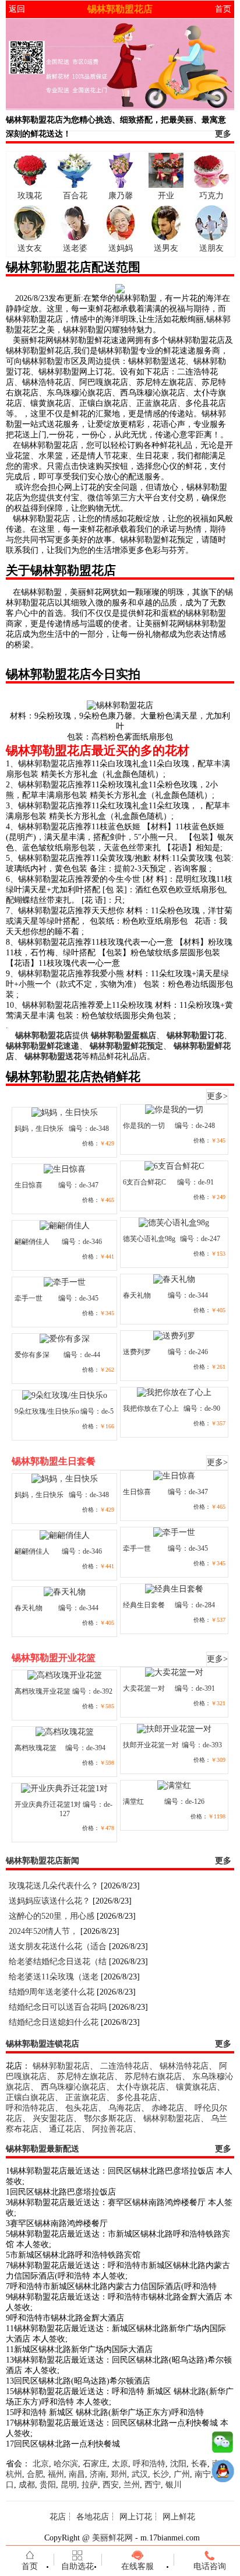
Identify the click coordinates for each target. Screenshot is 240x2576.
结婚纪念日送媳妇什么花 (54, 2022)
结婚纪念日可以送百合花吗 (58, 2007)
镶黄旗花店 (196, 2087)
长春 (199, 2464)
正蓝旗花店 (86, 2097)
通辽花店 (65, 2129)
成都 (27, 2485)
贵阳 (48, 2485)
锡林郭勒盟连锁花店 (43, 2044)
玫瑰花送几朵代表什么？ (54, 1886)
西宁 (153, 2485)
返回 (17, 9)
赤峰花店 (168, 2108)
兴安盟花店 (53, 2118)
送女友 (30, 248)
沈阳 (178, 2464)
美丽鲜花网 (112, 2538)
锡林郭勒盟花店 (61, 2066)
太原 (120, 2464)
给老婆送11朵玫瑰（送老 (54, 1977)
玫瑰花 (30, 196)
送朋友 (211, 248)
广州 (182, 2474)
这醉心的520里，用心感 (52, 1916)
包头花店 (82, 2108)
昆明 (69, 2485)
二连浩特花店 (125, 2066)
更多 (223, 134)
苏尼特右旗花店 (153, 2076)
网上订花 (136, 2517)
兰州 (132, 2485)
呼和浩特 (149, 2464)
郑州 (119, 2474)
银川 (174, 2485)
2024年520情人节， (43, 1931)
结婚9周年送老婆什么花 (52, 1992)
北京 (41, 2464)
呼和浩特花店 (30, 2108)
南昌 (77, 2474)
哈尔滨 (66, 2464)
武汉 (140, 2474)
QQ (223, 2474)
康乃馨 (121, 196)
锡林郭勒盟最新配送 (43, 2149)
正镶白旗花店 (30, 2097)
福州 (56, 2474)
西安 (111, 2485)
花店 (58, 2517)
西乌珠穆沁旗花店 (73, 2087)
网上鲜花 (179, 2517)
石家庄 (95, 2464)
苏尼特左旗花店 (86, 2076)
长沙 (161, 2474)
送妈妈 (121, 248)
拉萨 (90, 2485)
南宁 (203, 2474)
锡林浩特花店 (184, 2066)
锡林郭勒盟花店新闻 (43, 1861)
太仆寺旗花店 (141, 2087)
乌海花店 (125, 2108)
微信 (223, 2445)
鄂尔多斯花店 (108, 2118)
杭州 (14, 2474)
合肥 (35, 2474)
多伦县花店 (137, 2097)
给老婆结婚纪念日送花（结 (58, 1962)
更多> (217, 1096)
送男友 (166, 248)
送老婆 (75, 248)
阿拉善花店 (112, 2129)
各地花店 (93, 2517)
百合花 (75, 196)
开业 (166, 196)
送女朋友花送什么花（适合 (58, 1946)
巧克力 (211, 196)
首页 (223, 9)
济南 (98, 2474)
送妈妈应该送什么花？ (50, 1901)
